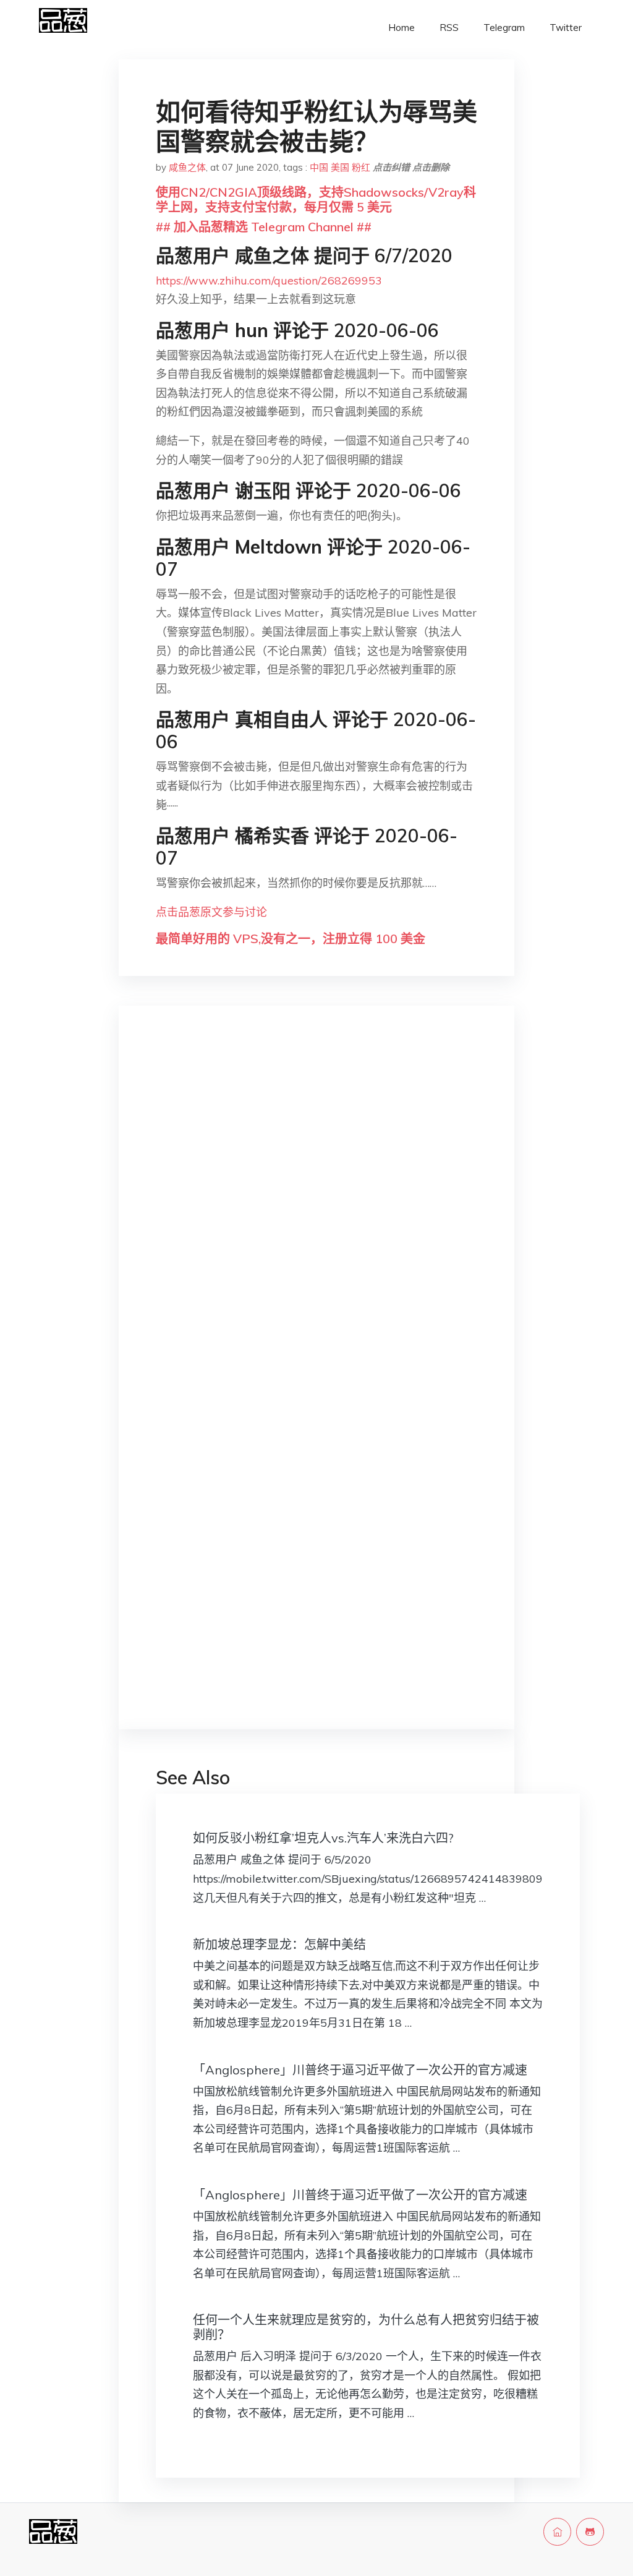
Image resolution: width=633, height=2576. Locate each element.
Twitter (566, 28)
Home (401, 28)
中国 (319, 167)
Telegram (504, 28)
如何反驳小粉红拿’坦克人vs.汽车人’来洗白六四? (323, 1838)
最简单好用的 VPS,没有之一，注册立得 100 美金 (291, 939)
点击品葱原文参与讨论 (211, 912)
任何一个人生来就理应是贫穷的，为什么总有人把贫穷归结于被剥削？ (366, 2327)
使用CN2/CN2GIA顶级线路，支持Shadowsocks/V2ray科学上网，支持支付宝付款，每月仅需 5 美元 (316, 199)
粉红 (361, 167)
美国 (340, 167)
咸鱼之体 (187, 167)
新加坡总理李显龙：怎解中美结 (279, 1944)
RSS (449, 28)
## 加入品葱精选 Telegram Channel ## (264, 227)
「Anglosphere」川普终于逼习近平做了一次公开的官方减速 (360, 2070)
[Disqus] (316, 1212)
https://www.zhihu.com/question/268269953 (269, 280)
